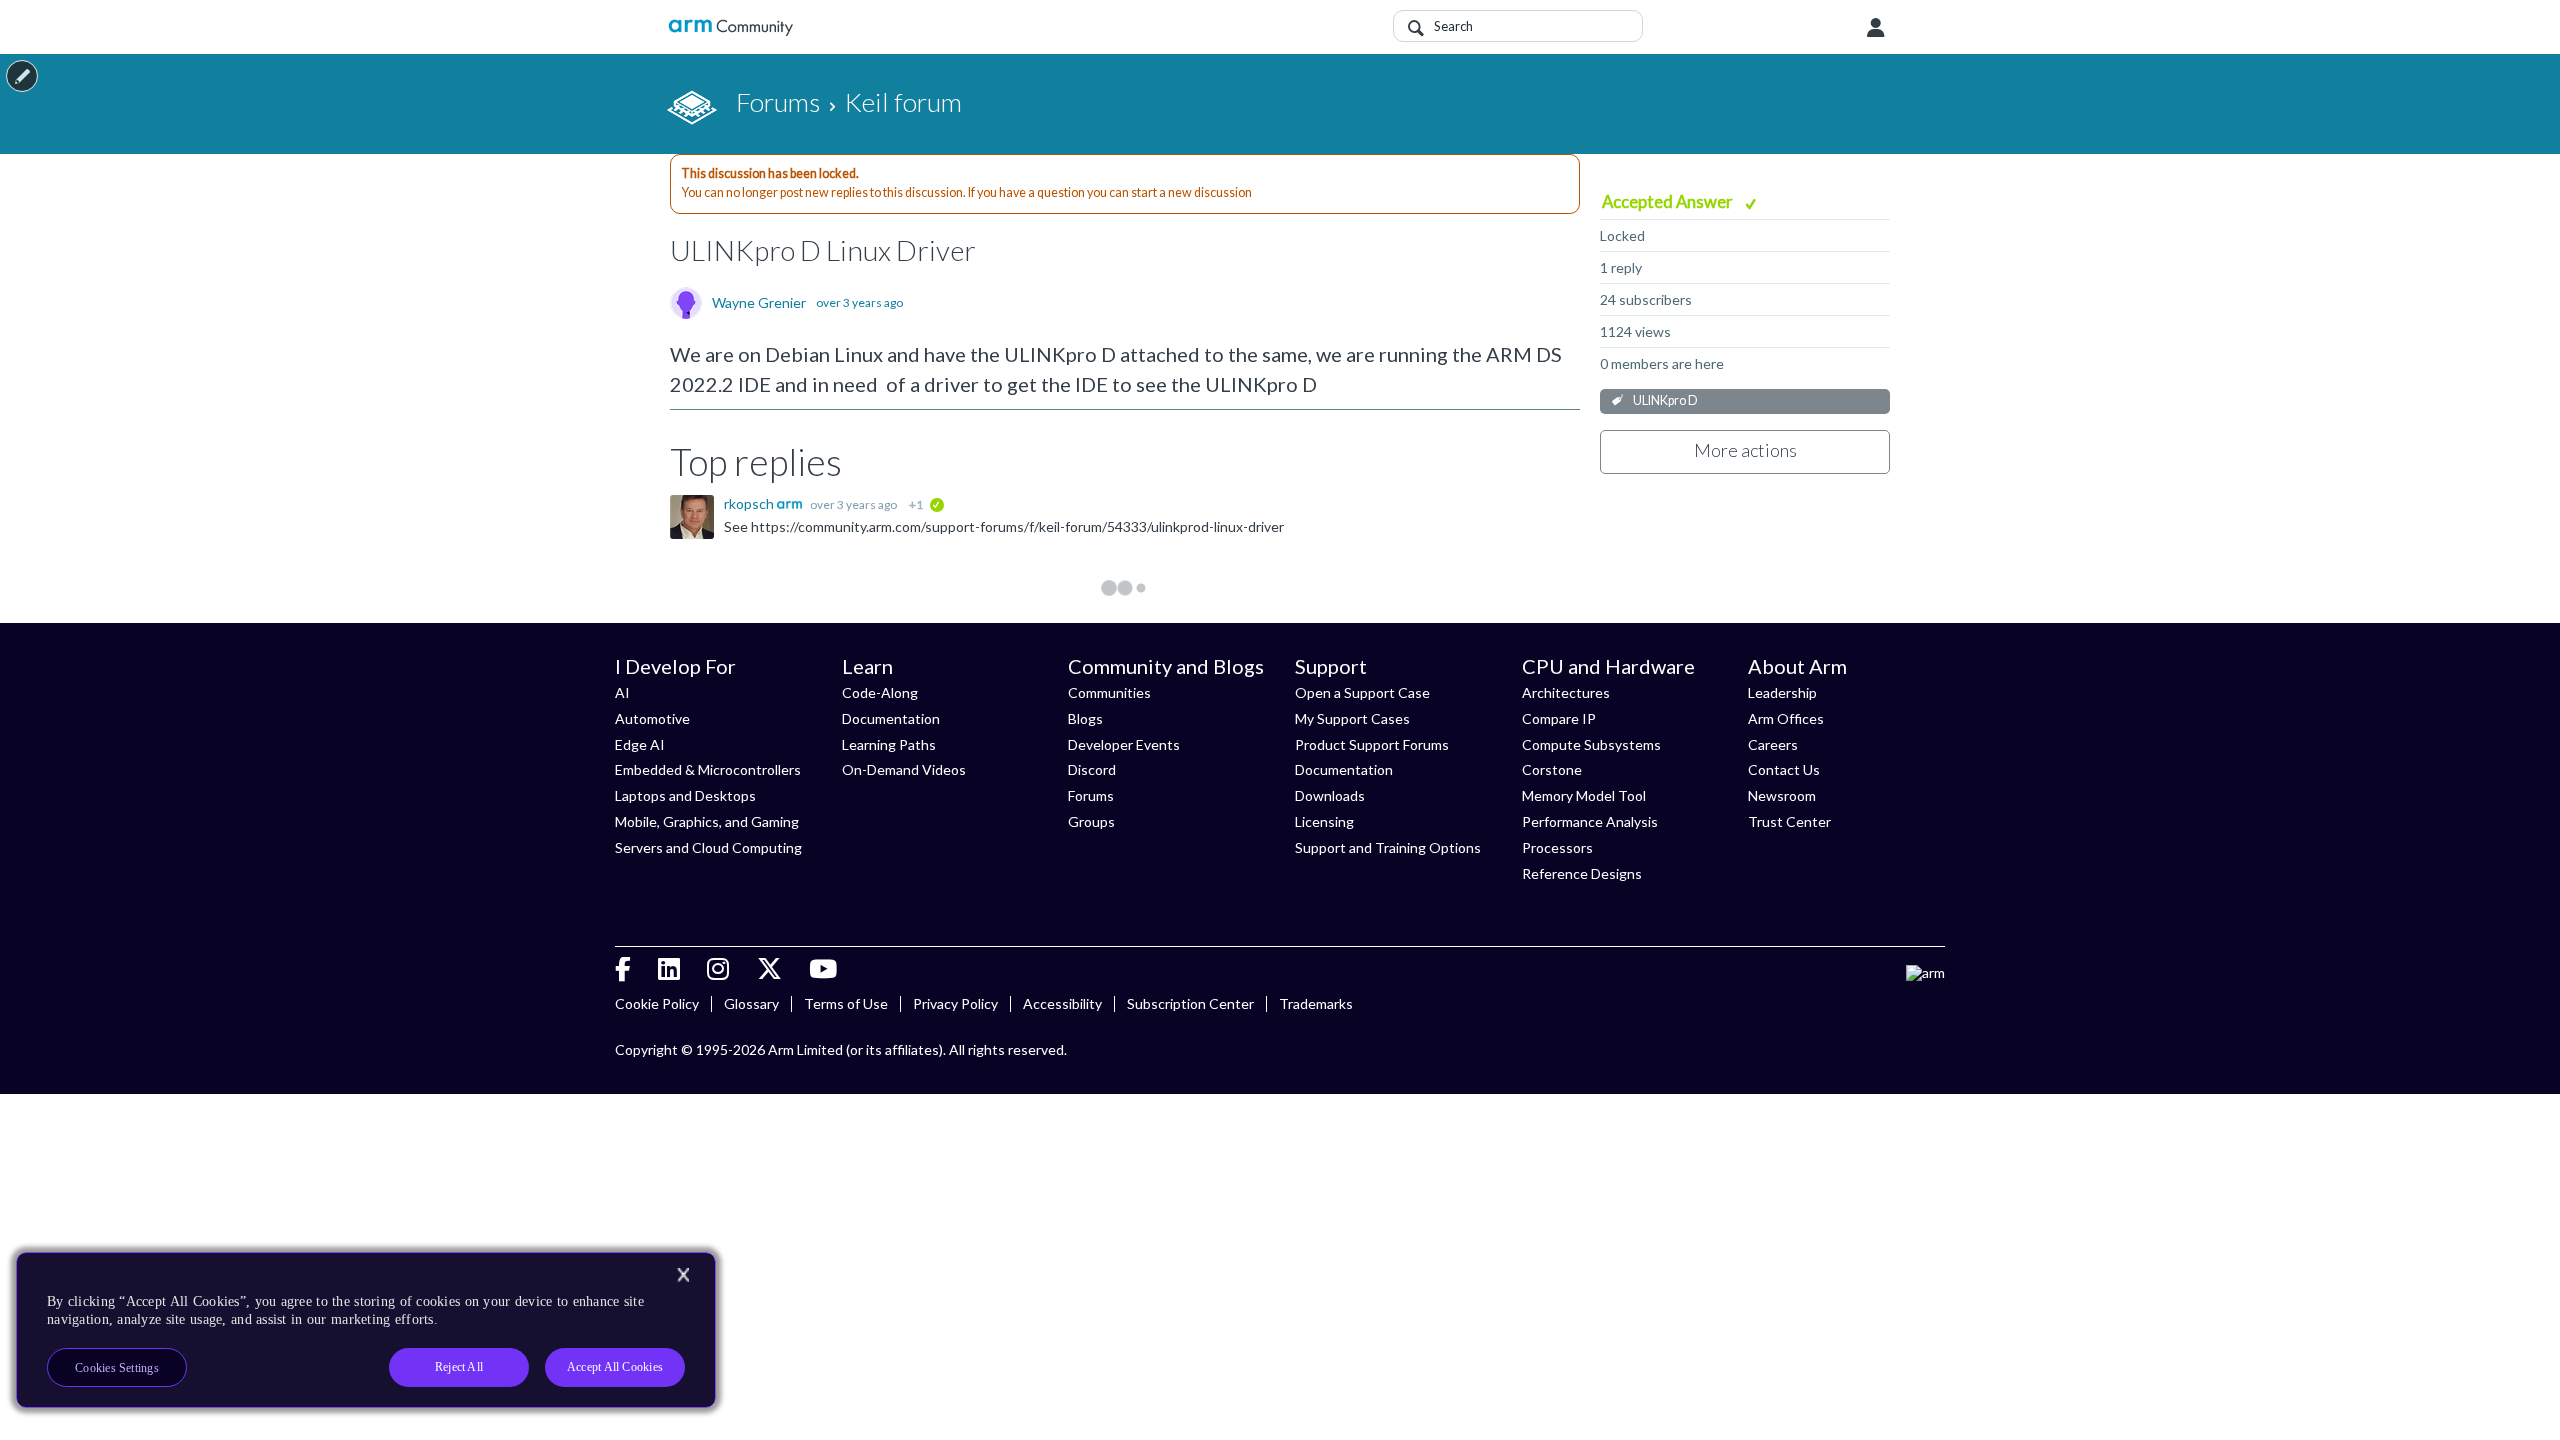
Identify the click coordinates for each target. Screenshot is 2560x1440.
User (1876, 28)
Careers (1773, 744)
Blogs (1085, 718)
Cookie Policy (657, 1003)
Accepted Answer (1669, 201)
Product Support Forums (1372, 744)
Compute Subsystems (1591, 744)
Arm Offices (1786, 718)
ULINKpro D (1665, 400)
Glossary (751, 1003)
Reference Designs (1582, 873)
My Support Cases (1352, 718)
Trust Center (1789, 821)
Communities (1109, 692)
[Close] (683, 1275)
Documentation (891, 718)
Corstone (1552, 769)
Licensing (1324, 821)
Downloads (1330, 795)
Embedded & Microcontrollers (708, 769)
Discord (1092, 769)
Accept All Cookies (615, 1367)
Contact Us (1784, 769)
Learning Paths (889, 744)
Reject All (459, 1367)
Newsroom (1782, 795)
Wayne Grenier (759, 303)
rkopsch (750, 503)
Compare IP (1559, 718)
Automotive (652, 718)
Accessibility (1062, 1003)
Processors (1557, 847)
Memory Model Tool (1584, 795)
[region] (366, 1330)
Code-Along (880, 692)
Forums (1091, 795)
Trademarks (1316, 1003)
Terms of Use (846, 1003)
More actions (1745, 450)
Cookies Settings (117, 1368)
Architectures (1566, 692)
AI (622, 692)
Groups (1091, 821)
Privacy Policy (955, 1003)
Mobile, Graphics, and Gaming (707, 821)
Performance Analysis (1590, 821)
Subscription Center (1190, 1003)
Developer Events (1124, 744)
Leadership (1782, 692)
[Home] (730, 27)
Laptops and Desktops (685, 795)
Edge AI (640, 744)
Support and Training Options (1388, 847)
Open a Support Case (1362, 692)
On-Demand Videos (904, 769)
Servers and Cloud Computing (708, 847)
